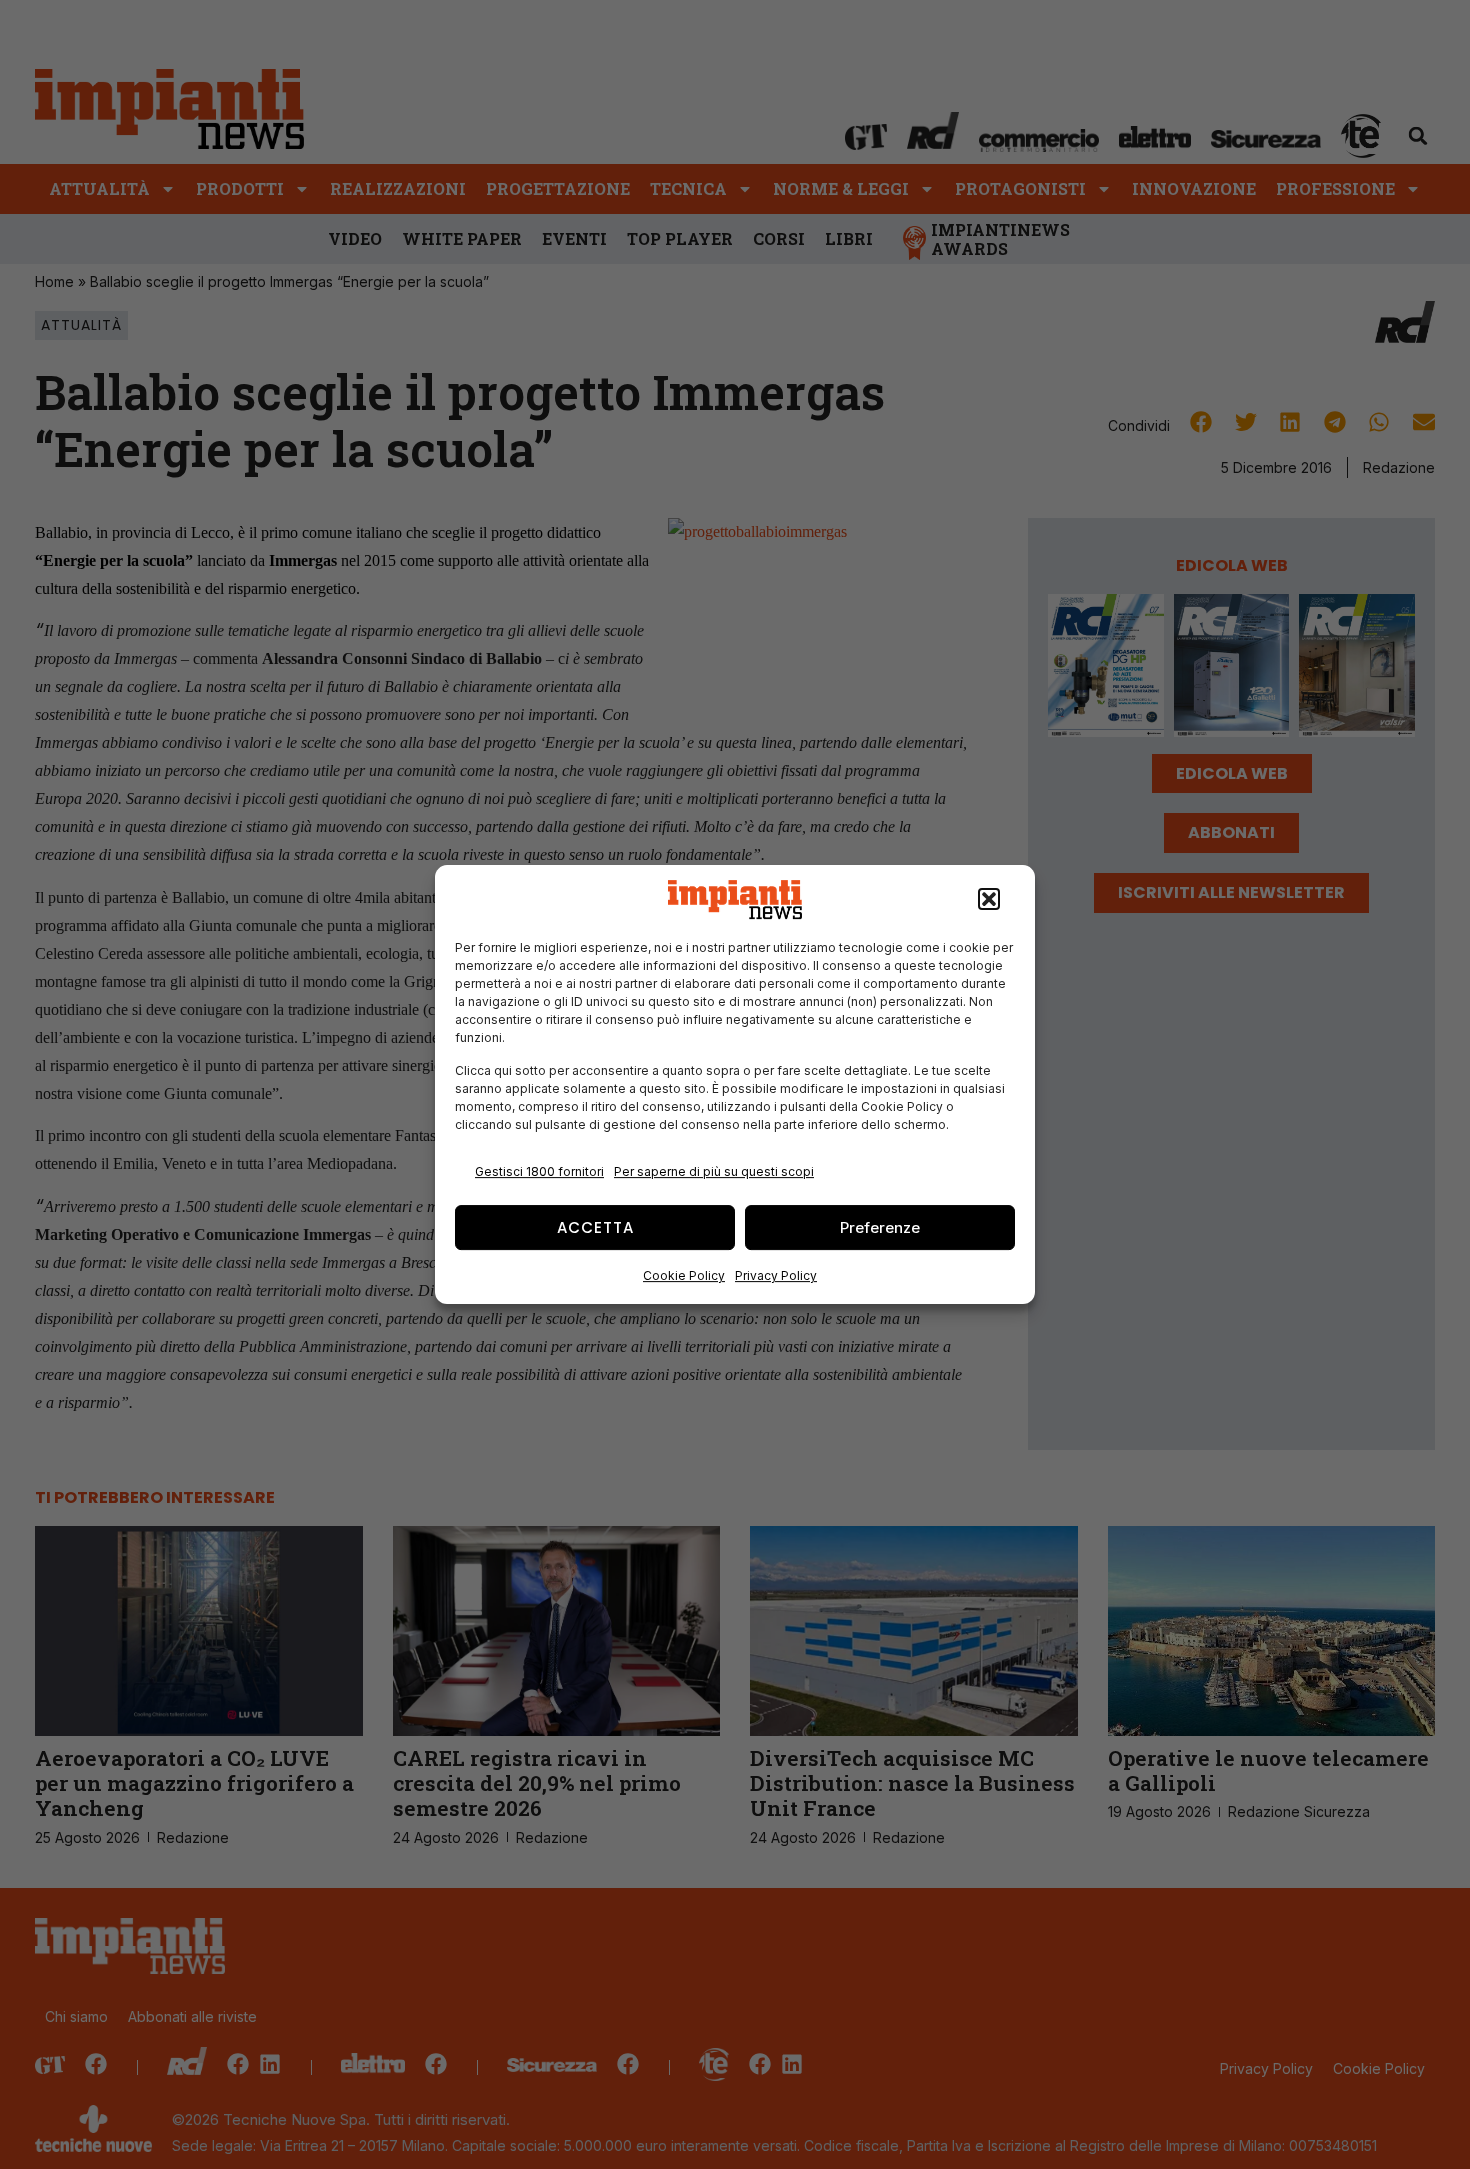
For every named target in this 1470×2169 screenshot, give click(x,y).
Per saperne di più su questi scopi (714, 1171)
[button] (989, 900)
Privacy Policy (776, 1275)
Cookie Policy (684, 1275)
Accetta (595, 1227)
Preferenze (880, 1227)
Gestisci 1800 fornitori (539, 1171)
